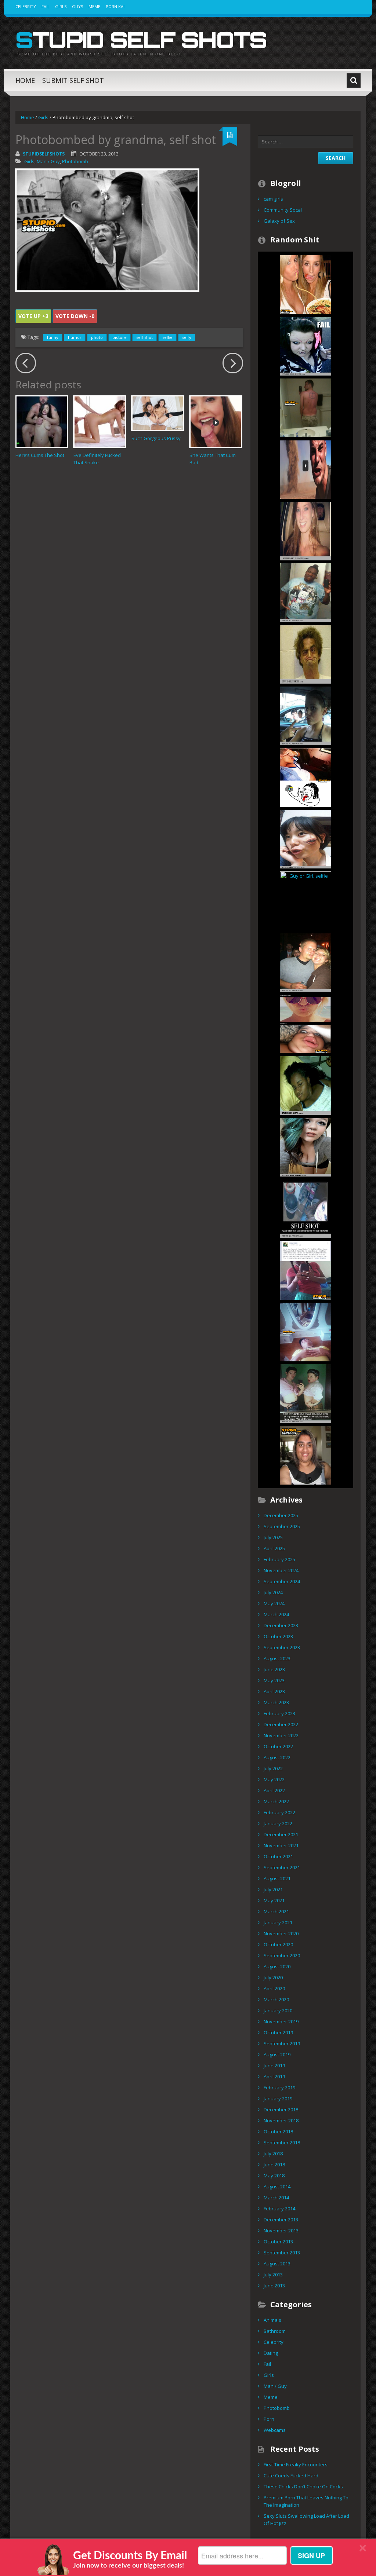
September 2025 (282, 1526)
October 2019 (278, 2032)
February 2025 (279, 1559)
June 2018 (274, 2165)
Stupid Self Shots (141, 40)
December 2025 (281, 1515)
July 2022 (273, 1768)
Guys (77, 6)
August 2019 (277, 2054)
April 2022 (274, 1790)
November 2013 (281, 2231)
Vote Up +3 (33, 316)
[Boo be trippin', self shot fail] (305, 1085)
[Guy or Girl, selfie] (305, 900)
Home (25, 80)
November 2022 (281, 1735)
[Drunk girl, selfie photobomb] (305, 962)
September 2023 (282, 1647)
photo (97, 337)
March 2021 (276, 1911)
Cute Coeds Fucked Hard (291, 2476)
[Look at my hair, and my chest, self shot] (305, 1146)
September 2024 (282, 1581)
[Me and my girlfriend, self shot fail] (305, 1331)
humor (75, 337)
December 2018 (281, 2110)
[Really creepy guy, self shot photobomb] (305, 530)
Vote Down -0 (75, 316)
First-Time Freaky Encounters (296, 2465)
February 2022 (279, 1812)
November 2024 (281, 1570)
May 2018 (274, 2176)
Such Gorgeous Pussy (156, 438)
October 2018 (278, 2132)
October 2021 (278, 1856)
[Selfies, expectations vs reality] (305, 1023)
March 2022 (276, 1801)
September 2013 (282, 2253)
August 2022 (277, 1757)
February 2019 (279, 2087)
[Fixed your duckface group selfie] (305, 284)
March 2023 (276, 1702)
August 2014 (277, 2187)
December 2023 (281, 1625)
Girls (61, 6)
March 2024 (276, 1614)
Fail (46, 6)
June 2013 (274, 2286)
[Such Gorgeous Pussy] (158, 413)
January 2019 (278, 2099)
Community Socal (283, 210)
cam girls (273, 199)
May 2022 (274, 1779)
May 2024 (274, 1603)
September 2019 (282, 2043)
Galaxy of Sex (279, 221)
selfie (167, 337)
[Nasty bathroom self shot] (305, 1208)
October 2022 (278, 1746)
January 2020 (278, 2010)
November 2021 (281, 1845)
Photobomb (75, 161)
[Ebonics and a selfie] (305, 1270)
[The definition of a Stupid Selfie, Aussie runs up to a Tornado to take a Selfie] (305, 469)
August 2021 (277, 1878)
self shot (144, 337)
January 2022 (278, 1823)
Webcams (275, 2430)
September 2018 (282, 2143)
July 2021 (273, 1889)
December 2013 (281, 2220)
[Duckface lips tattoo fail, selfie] (305, 838)
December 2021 (281, 1834)
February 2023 (279, 1713)
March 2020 (276, 1999)
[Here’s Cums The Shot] (42, 422)
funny (53, 337)
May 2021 (274, 1900)
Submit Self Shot (73, 80)
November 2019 (281, 2021)
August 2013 (277, 2264)
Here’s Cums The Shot (40, 455)
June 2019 (274, 2065)
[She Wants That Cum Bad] (216, 422)
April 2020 (274, 1988)
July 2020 (273, 1977)
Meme (94, 6)
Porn (269, 2419)
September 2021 (282, 1867)
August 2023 (277, 1658)
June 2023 (274, 1669)
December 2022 (281, 1724)
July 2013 (273, 2275)
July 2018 (273, 2154)
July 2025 (273, 1537)
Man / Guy (48, 161)
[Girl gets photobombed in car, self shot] (305, 715)
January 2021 (278, 1922)
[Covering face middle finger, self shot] (305, 777)
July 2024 (273, 1592)
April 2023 (274, 1691)
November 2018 (281, 2121)
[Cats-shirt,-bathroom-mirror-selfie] (305, 592)
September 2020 (282, 1955)
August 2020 (277, 1966)
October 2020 (278, 1944)
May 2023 (274, 1680)
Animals (272, 2320)
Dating (271, 2353)
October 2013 (278, 2242)
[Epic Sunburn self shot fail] (305, 407)
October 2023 (278, 1636)
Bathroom (275, 2331)
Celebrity (26, 6)
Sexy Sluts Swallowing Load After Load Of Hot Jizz (306, 2520)
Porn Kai (115, 6)
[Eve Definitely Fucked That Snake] (100, 422)
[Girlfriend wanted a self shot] (305, 1393)
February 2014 (279, 2209)
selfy (187, 337)
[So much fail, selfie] (305, 345)
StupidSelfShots (44, 154)
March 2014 (276, 2198)
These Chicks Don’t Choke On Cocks (303, 2487)
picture (120, 337)
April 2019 (274, 2076)
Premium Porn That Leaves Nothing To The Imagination (306, 2501)
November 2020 (281, 1933)
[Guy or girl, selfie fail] (305, 1455)
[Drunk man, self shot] (305, 654)
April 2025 (274, 1548)
